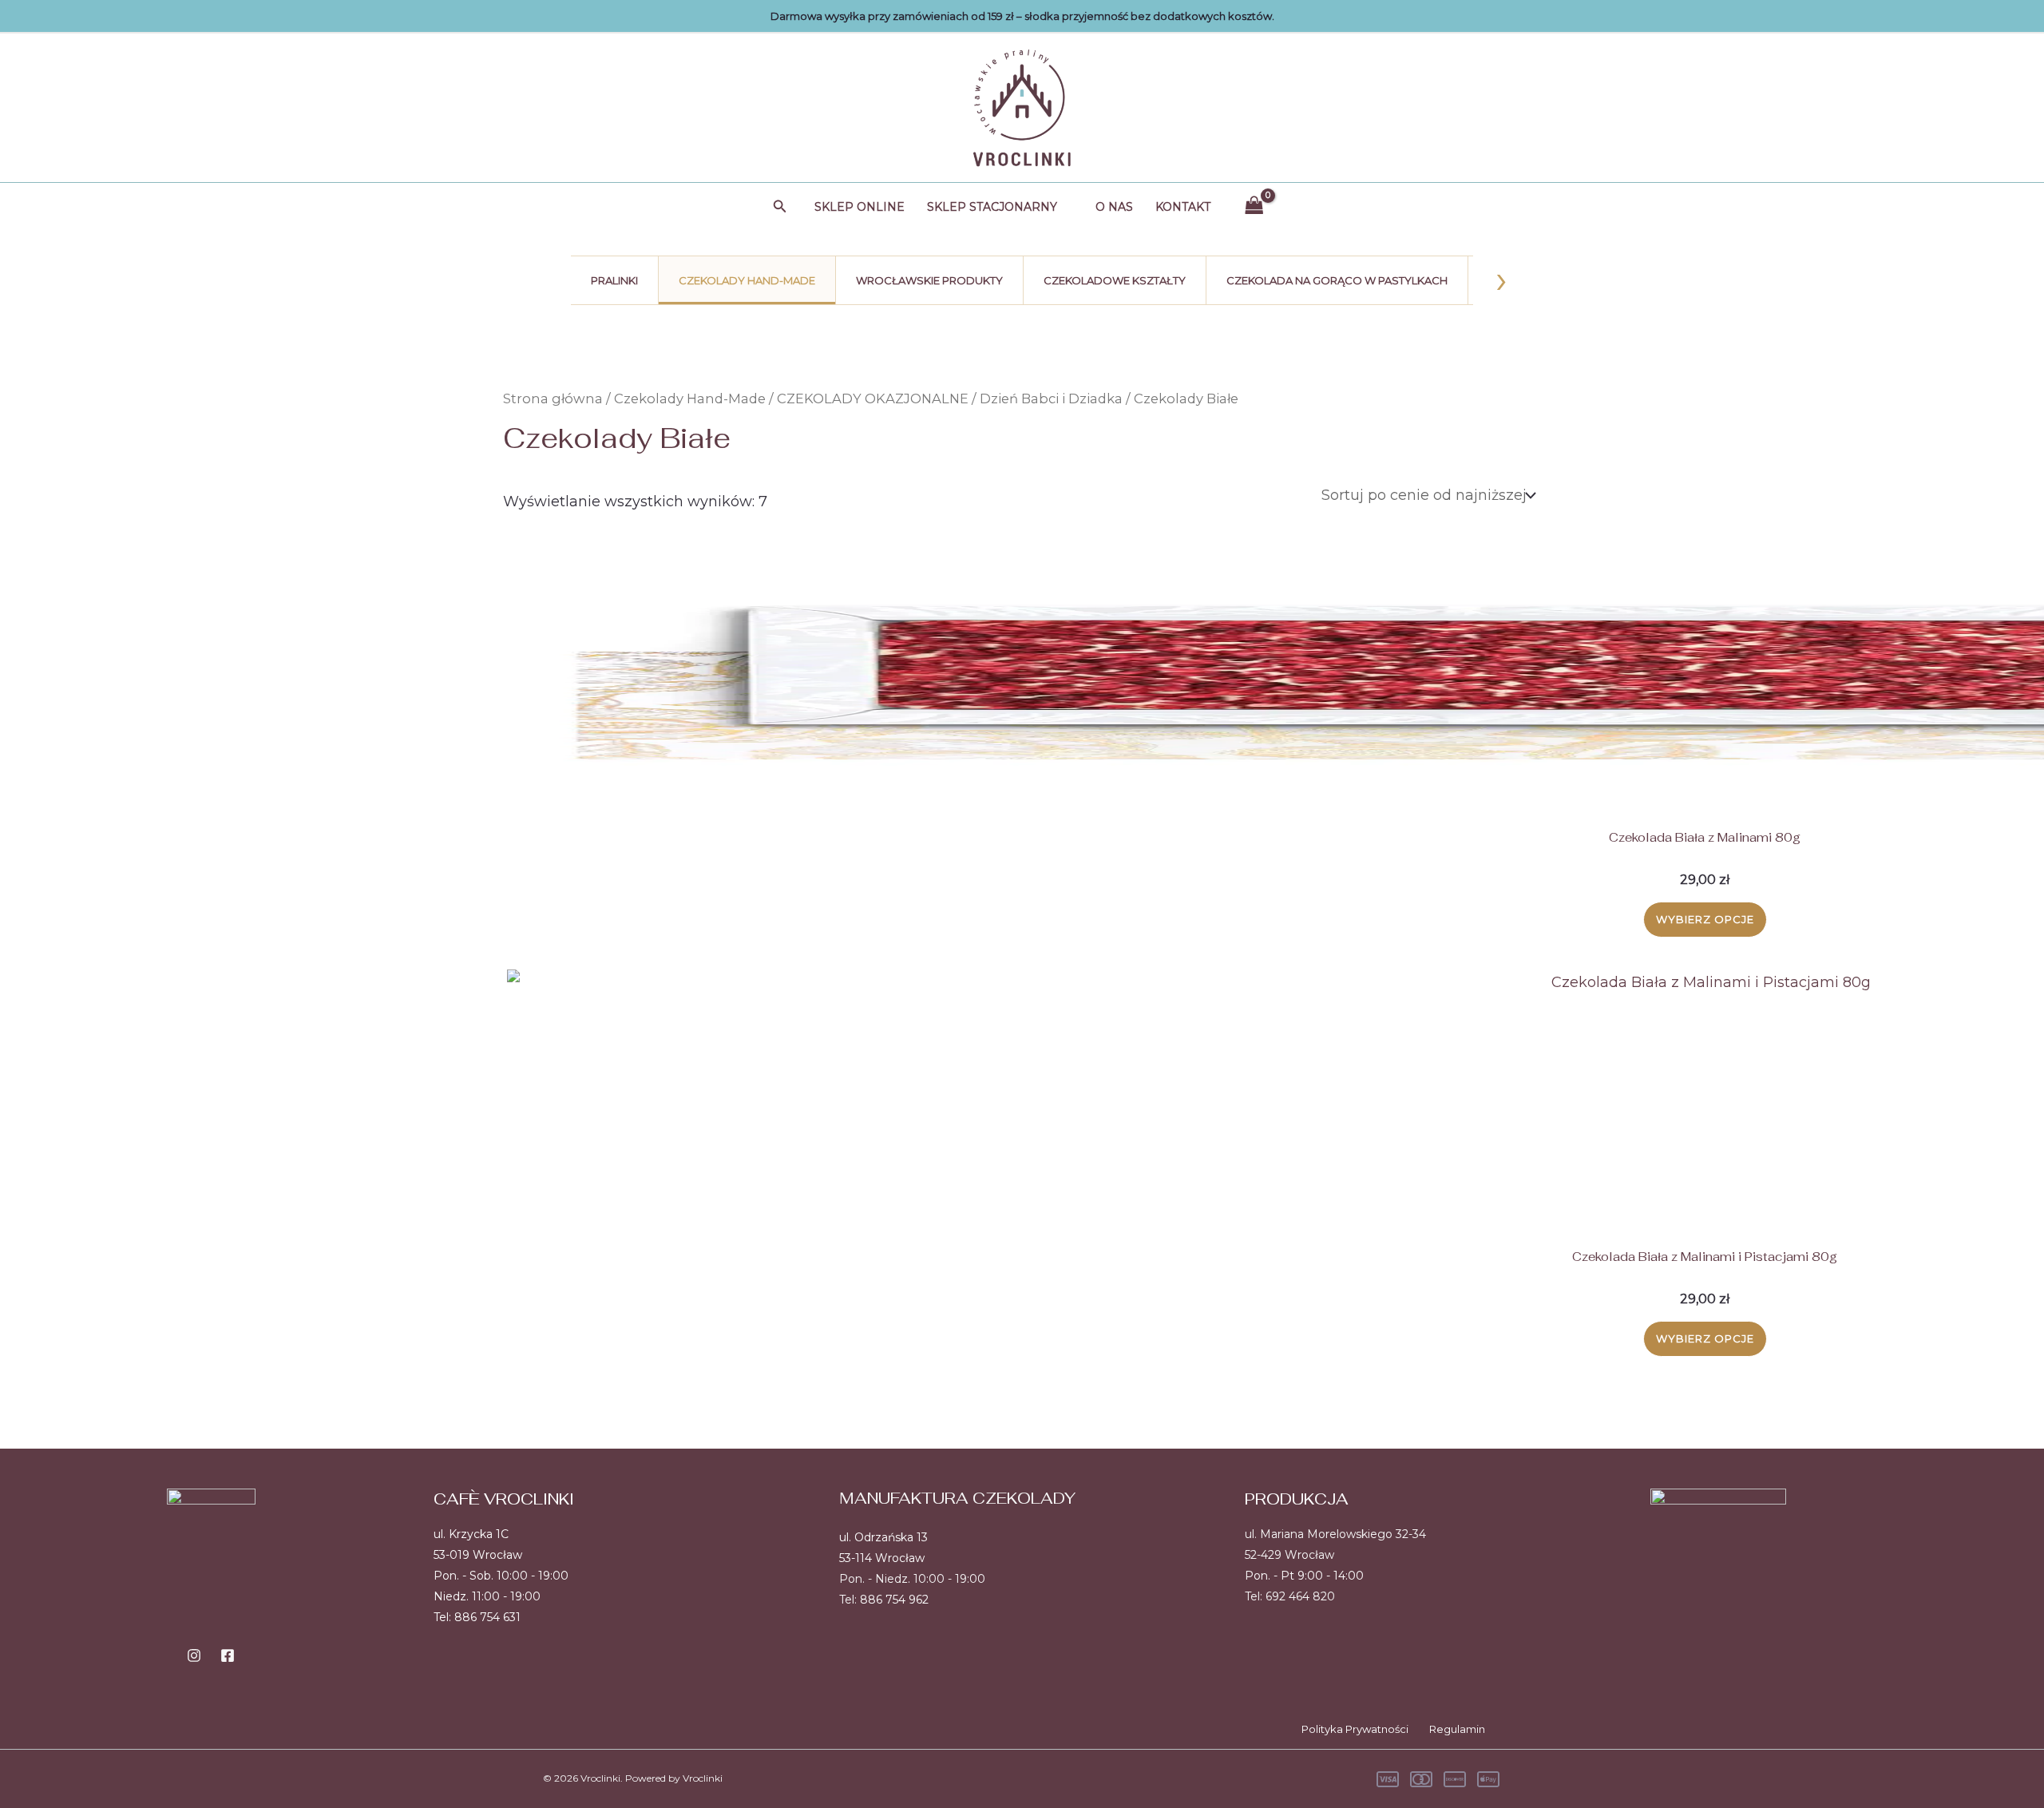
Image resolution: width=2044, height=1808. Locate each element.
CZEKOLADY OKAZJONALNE (873, 398)
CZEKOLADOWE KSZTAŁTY (1115, 280)
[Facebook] (228, 1655)
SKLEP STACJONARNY (992, 207)
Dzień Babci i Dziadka (1051, 398)
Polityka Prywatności (1355, 1729)
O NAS (1114, 207)
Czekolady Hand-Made (690, 398)
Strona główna (553, 398)
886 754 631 (487, 1617)
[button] (780, 207)
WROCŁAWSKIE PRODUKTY (929, 280)
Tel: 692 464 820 (1290, 1596)
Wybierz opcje (1705, 919)
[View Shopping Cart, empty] (1254, 206)
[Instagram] (194, 1655)
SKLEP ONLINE (860, 207)
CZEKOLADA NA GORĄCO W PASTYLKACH (1337, 280)
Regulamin (1457, 1729)
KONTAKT (1183, 207)
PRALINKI (614, 280)
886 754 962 (894, 1600)
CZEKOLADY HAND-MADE (747, 280)
